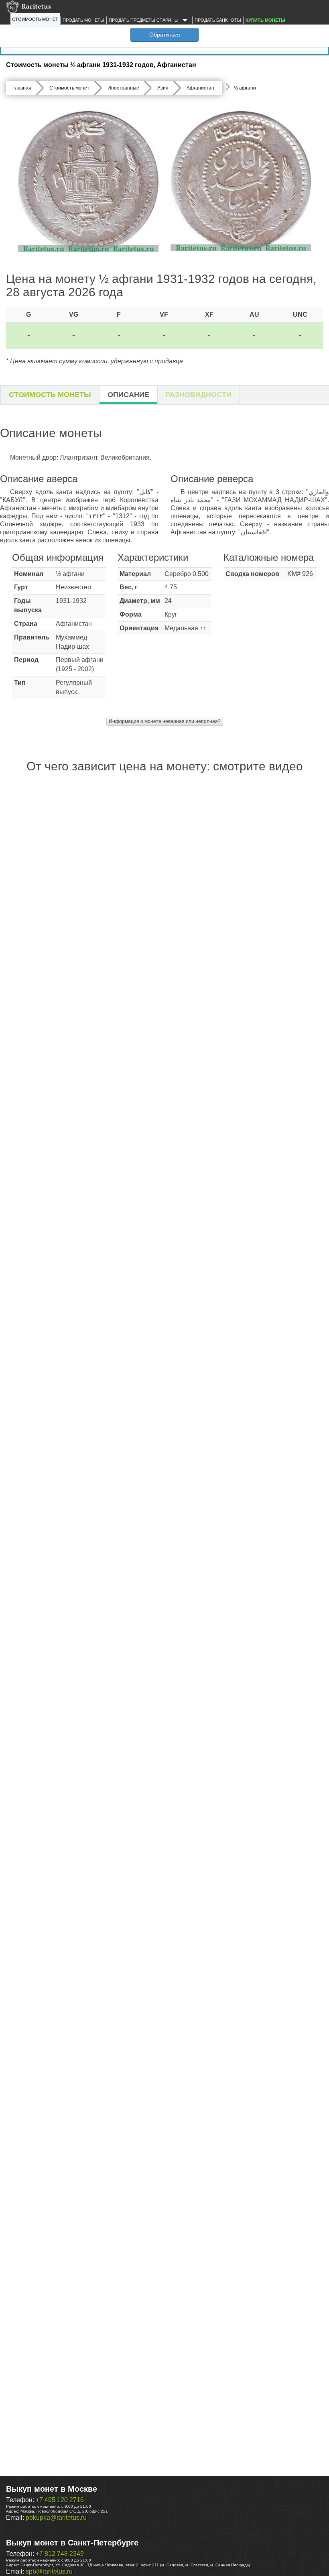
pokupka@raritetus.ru (56, 2518)
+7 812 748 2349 (60, 2554)
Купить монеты (265, 20)
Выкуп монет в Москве (52, 2489)
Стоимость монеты (50, 395)
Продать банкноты (218, 20)
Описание (128, 395)
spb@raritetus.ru (49, 2571)
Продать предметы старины (144, 20)
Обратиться (165, 35)
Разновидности (199, 395)
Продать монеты (83, 20)
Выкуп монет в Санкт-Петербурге (72, 2543)
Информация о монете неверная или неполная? (165, 721)
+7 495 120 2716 (60, 2500)
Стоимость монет (35, 19)
